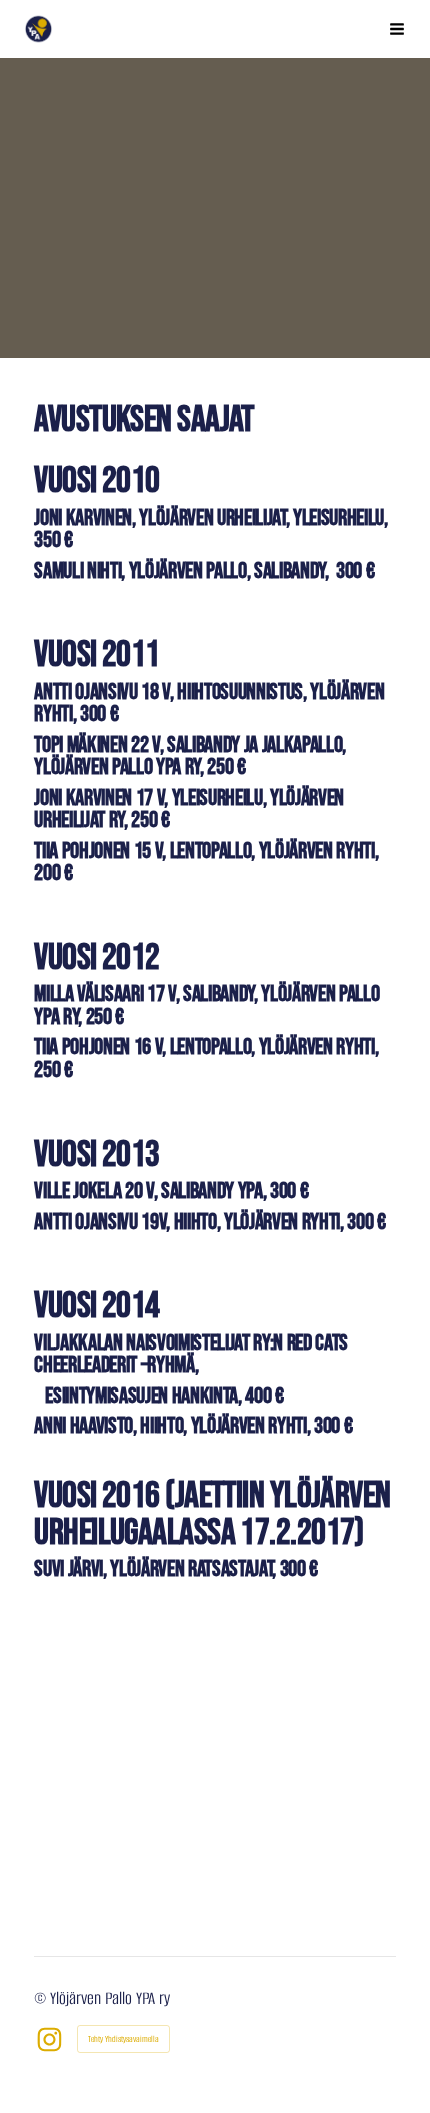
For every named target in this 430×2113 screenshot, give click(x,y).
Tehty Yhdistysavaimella (123, 2039)
